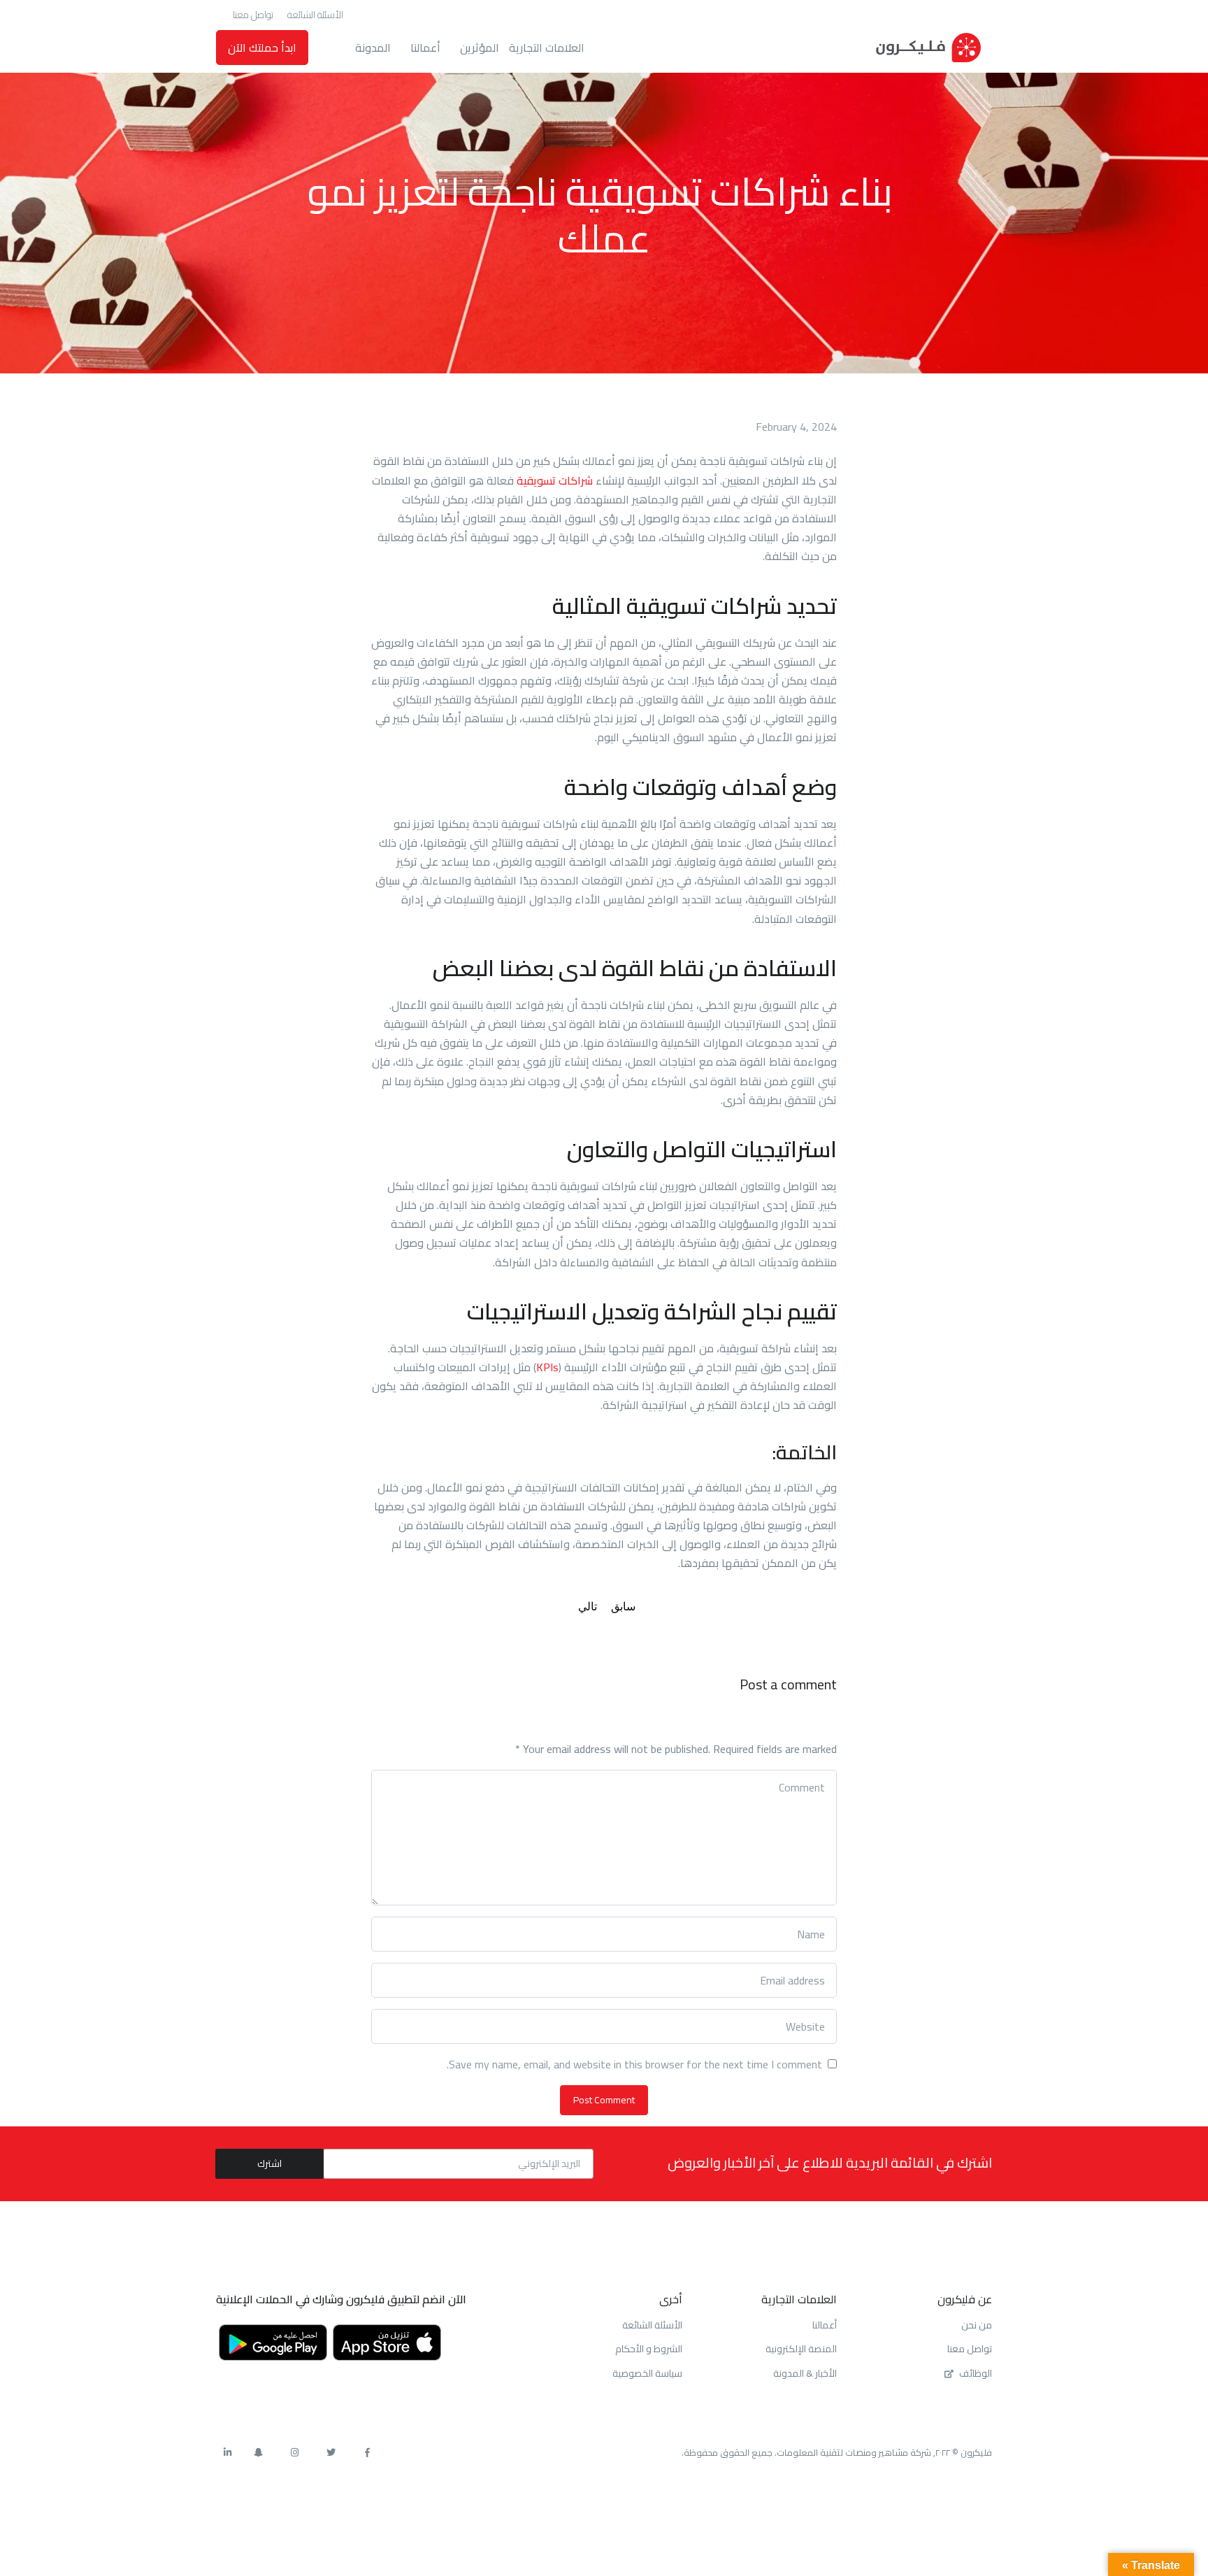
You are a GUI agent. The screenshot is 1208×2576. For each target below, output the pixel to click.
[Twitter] (331, 2453)
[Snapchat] (258, 2453)
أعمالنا (425, 48)
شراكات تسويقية (555, 480)
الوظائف (976, 2373)
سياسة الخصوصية (647, 2373)
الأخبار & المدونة (805, 2373)
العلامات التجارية (547, 48)
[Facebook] (367, 2453)
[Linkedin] (227, 2453)
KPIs (547, 1367)
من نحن (977, 2325)
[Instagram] (294, 2453)
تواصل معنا (253, 15)
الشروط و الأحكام (649, 2349)
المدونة (373, 48)
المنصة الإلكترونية (801, 2349)
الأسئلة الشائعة (315, 15)
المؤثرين (480, 48)
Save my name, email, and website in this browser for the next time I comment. (634, 2065)
